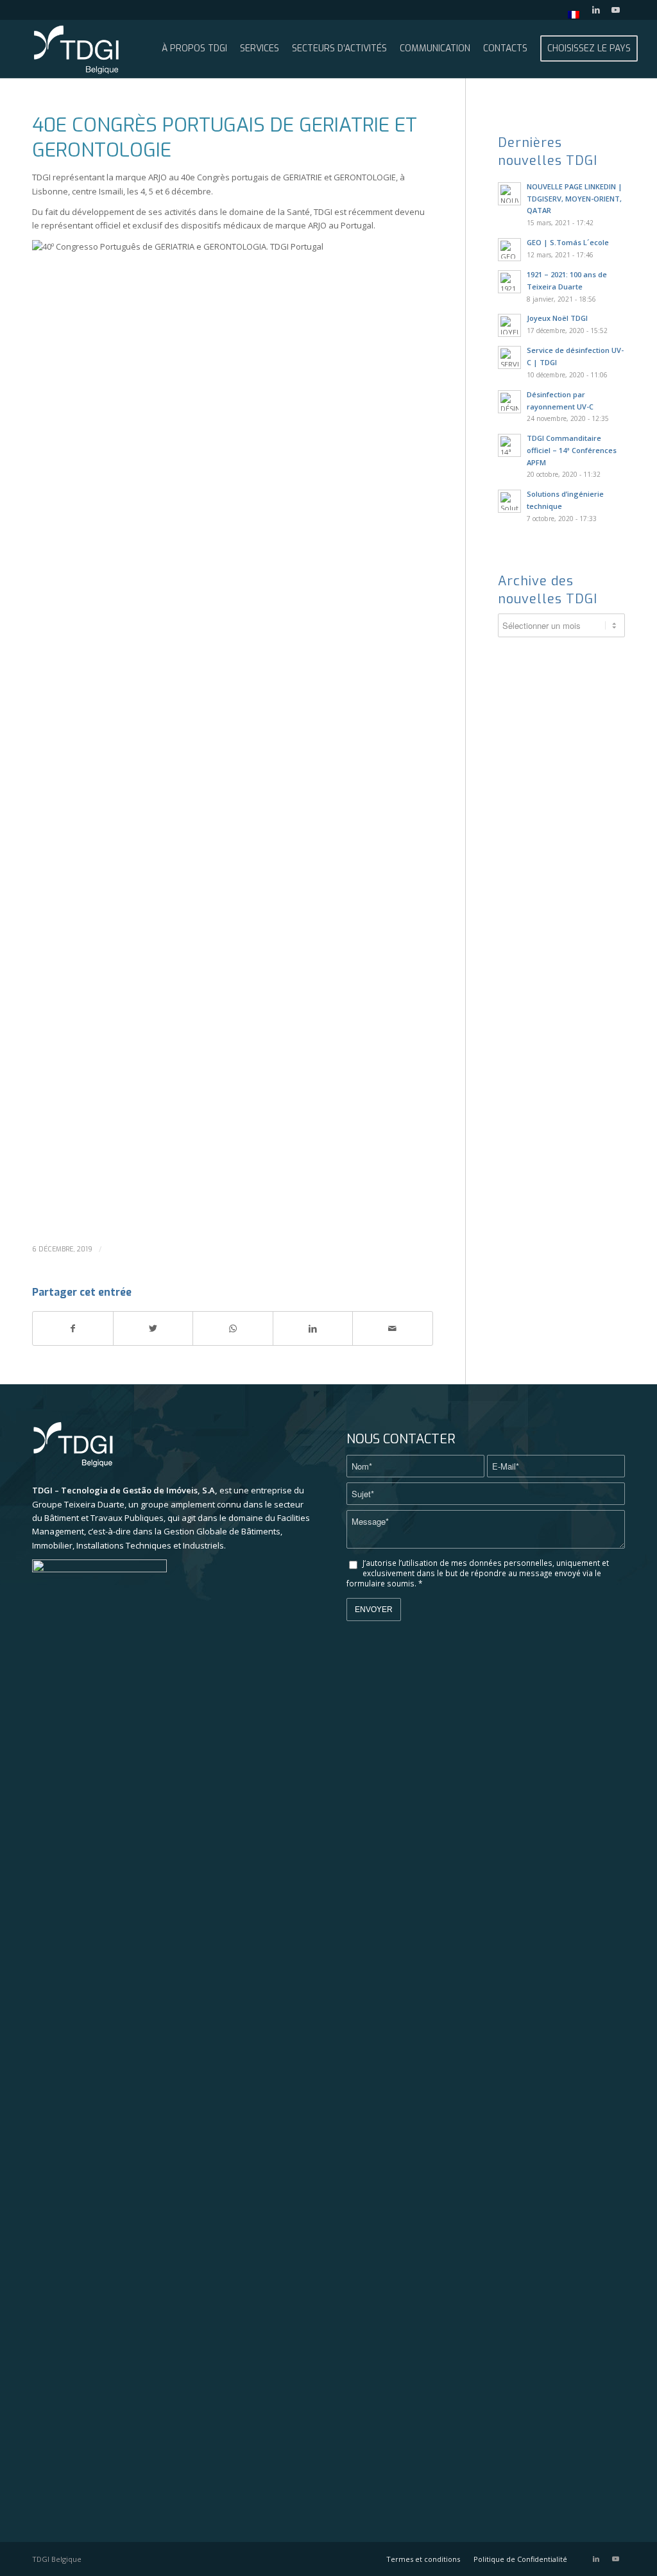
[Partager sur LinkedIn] (313, 1328)
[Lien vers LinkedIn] (596, 10)
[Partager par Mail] (393, 1328)
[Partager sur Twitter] (153, 1328)
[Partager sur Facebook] (73, 1328)
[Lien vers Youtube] (615, 10)
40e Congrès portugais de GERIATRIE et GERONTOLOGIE (225, 138)
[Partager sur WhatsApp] (233, 1328)
